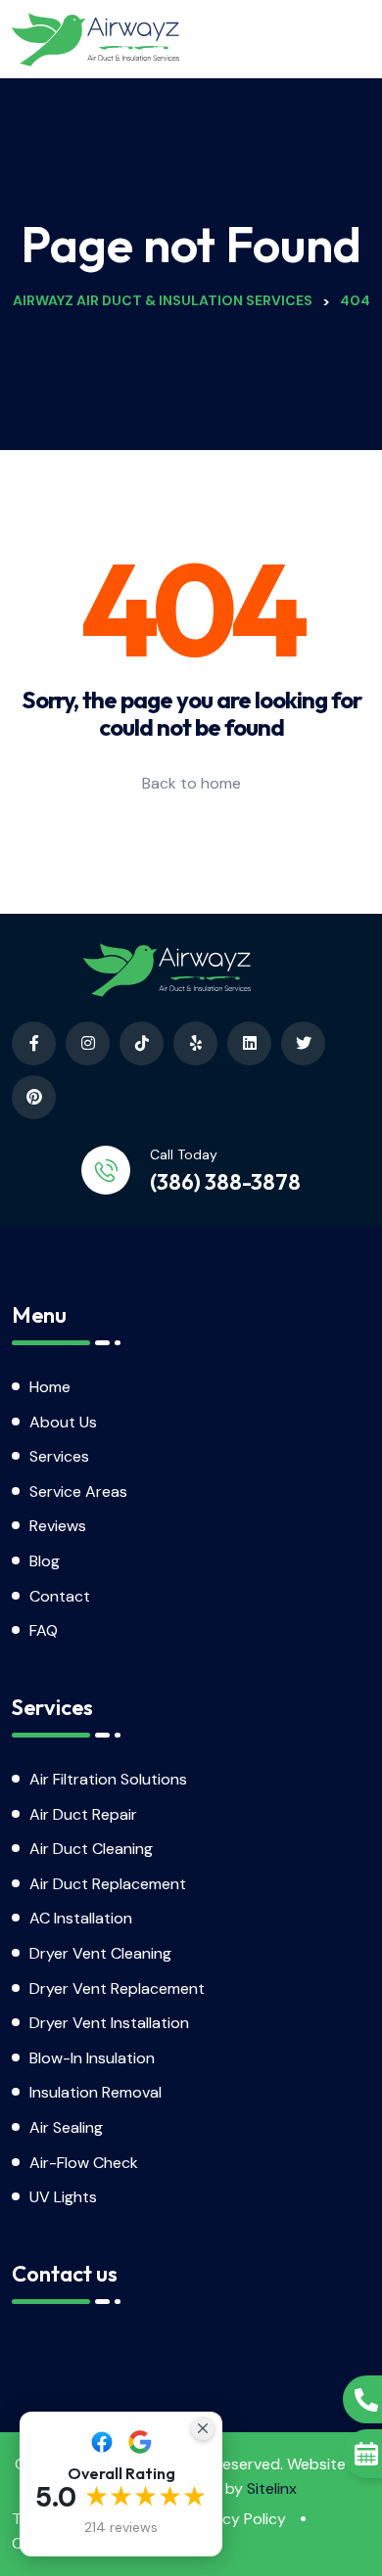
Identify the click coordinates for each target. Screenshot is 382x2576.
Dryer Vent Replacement (117, 1988)
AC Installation (81, 1918)
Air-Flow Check (84, 2163)
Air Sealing (66, 2127)
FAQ (44, 1630)
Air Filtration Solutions (108, 1779)
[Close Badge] (203, 2428)
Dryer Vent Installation (109, 2023)
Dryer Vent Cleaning (100, 1953)
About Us (63, 1422)
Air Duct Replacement (108, 1884)
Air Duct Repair (83, 1814)
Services (59, 1456)
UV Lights (63, 2197)
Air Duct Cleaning (91, 1849)
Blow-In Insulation (92, 2058)
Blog (45, 1561)
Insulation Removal (95, 2092)
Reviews (58, 1526)
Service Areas (78, 1491)
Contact (60, 1596)
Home (50, 1387)
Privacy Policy (237, 2519)
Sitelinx (272, 2488)
